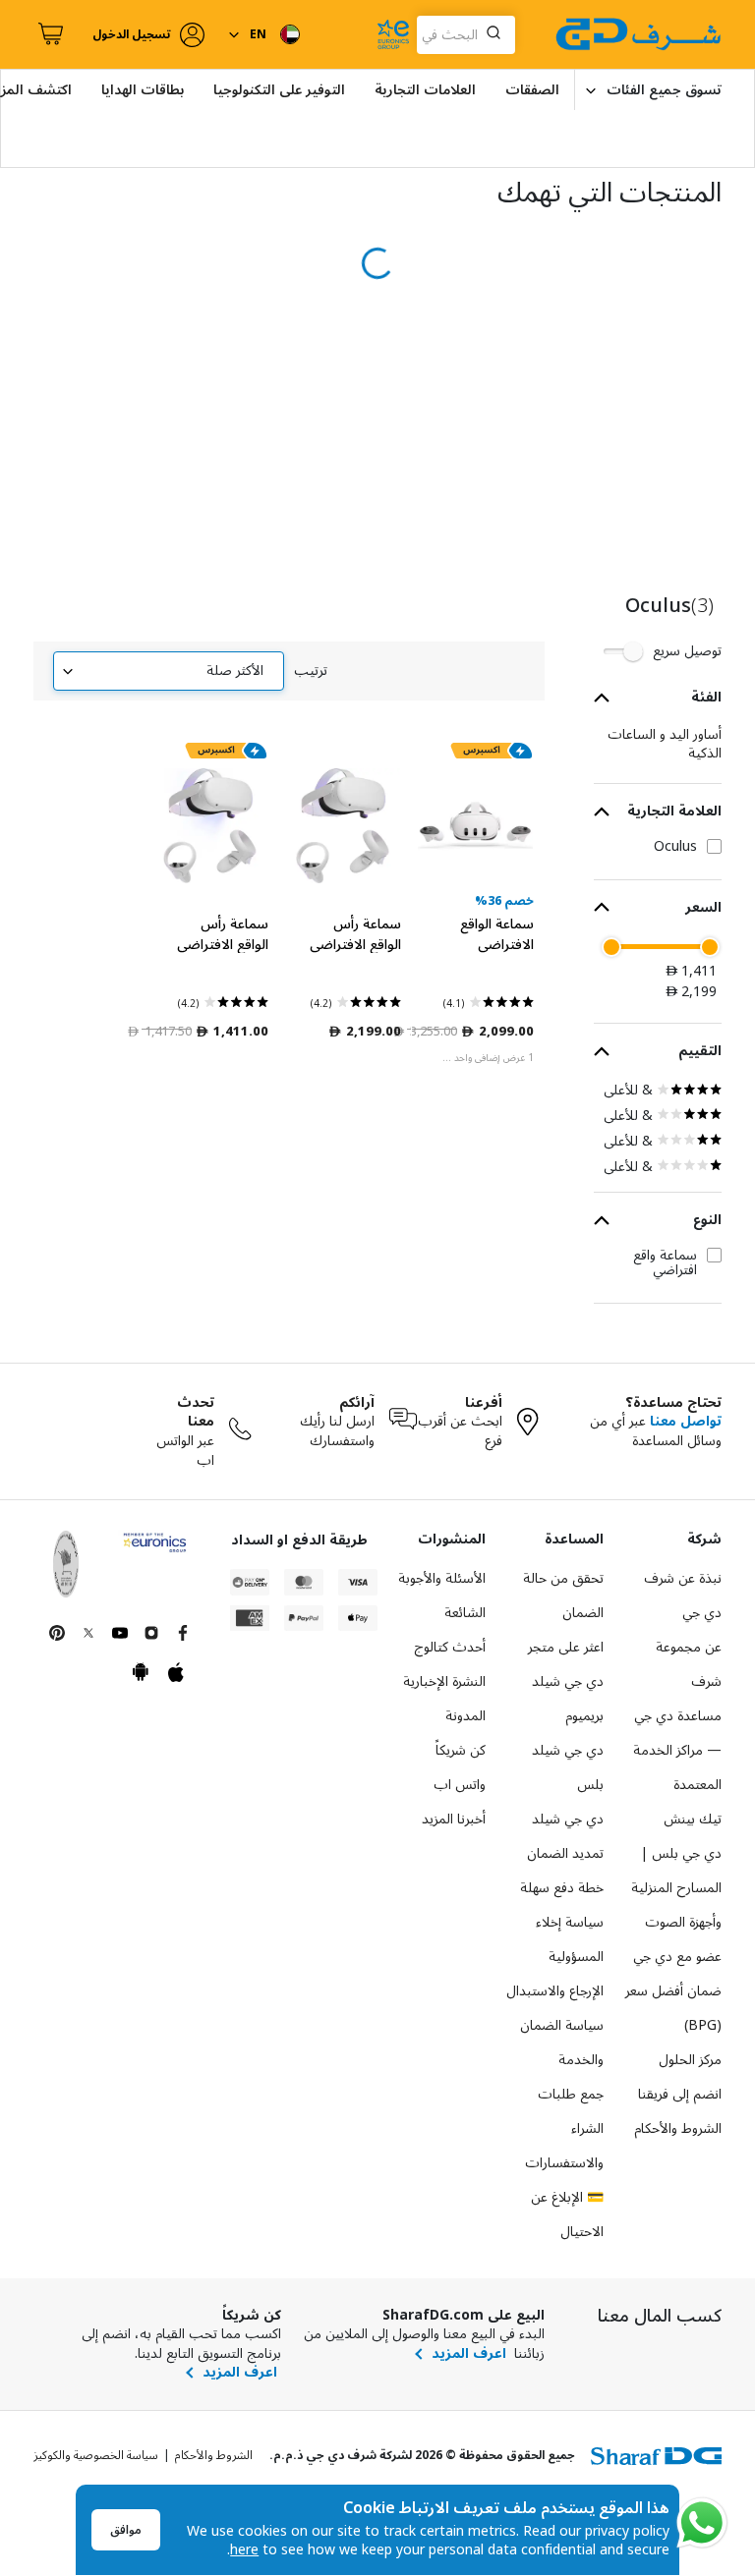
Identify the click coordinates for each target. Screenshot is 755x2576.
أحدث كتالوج (450, 1647)
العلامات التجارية (425, 90)
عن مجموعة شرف (689, 1664)
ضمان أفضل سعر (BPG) (673, 2008)
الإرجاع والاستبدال (555, 1991)
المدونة (465, 1716)
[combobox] (466, 35)
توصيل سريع (687, 651)
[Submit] (497, 34)
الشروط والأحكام (678, 2128)
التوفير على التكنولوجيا (279, 90)
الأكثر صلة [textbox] (235, 671)
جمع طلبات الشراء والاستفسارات (564, 2128)
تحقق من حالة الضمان (563, 1596)
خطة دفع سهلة (562, 1888)
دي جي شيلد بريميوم (568, 1699)
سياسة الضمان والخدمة (562, 2043)
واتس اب (460, 1785)
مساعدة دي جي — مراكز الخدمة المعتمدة (677, 1750)
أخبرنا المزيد (454, 1819)
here (244, 2550)
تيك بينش (693, 1819)
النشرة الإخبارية (444, 1681)
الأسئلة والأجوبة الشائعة (442, 1596)
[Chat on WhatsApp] (702, 2523)
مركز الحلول (690, 2060)
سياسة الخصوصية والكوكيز (96, 2456)
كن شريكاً (461, 1750)
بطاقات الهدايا (143, 90)
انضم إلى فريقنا (680, 2094)
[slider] (710, 947)
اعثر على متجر (566, 1647)
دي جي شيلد (568, 1819)
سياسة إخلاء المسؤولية (570, 1939)
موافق (126, 2530)
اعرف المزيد (469, 2354)
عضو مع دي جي (677, 1957)
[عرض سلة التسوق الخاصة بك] (48, 34)
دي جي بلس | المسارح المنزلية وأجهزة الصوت (676, 1888)
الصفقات (532, 90)
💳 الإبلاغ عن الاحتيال (567, 2214)
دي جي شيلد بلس (568, 1767)
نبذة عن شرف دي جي (683, 1596)
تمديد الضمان (565, 1853)
